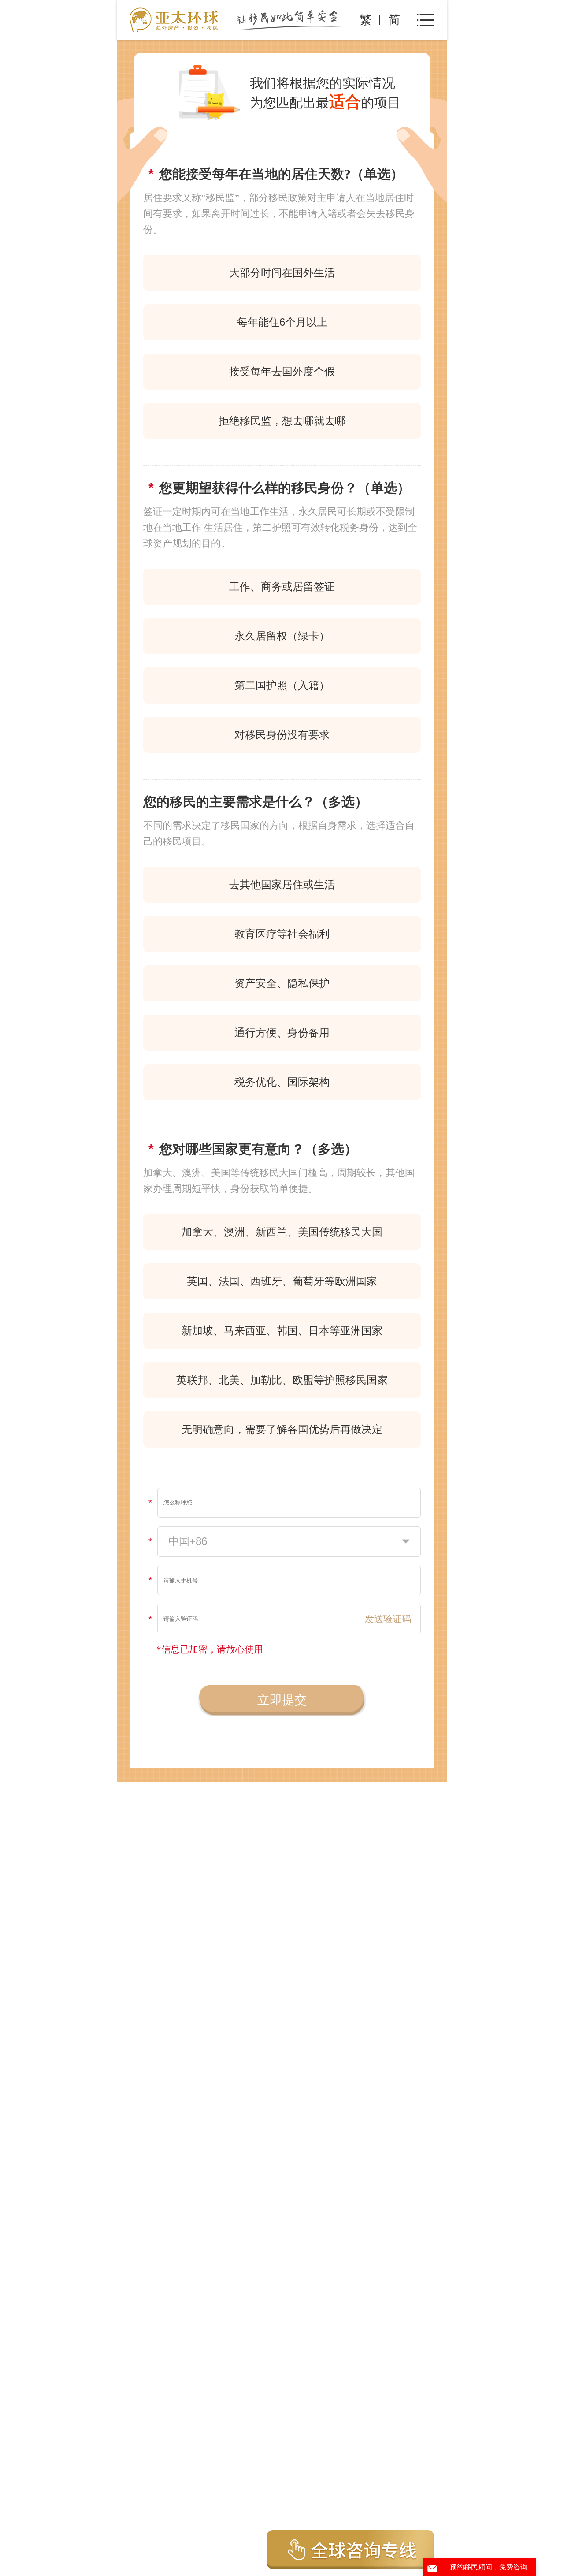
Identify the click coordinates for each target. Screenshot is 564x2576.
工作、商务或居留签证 (282, 586)
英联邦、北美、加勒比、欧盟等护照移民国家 (282, 1380)
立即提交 (282, 1700)
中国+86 (188, 1541)
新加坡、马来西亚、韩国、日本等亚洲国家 (282, 1331)
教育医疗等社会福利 (282, 934)
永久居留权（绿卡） (282, 636)
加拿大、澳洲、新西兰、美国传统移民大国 (282, 1232)
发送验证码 (388, 1619)
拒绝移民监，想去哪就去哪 (282, 421)
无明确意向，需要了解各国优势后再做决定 (282, 1429)
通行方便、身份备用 (282, 1033)
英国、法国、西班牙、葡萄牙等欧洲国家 (282, 1281)
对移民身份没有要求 (282, 735)
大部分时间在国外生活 (282, 273)
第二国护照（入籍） (282, 685)
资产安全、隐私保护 (282, 983)
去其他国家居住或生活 (282, 884)
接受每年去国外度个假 (282, 371)
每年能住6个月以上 (282, 322)
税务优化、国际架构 (282, 1082)
